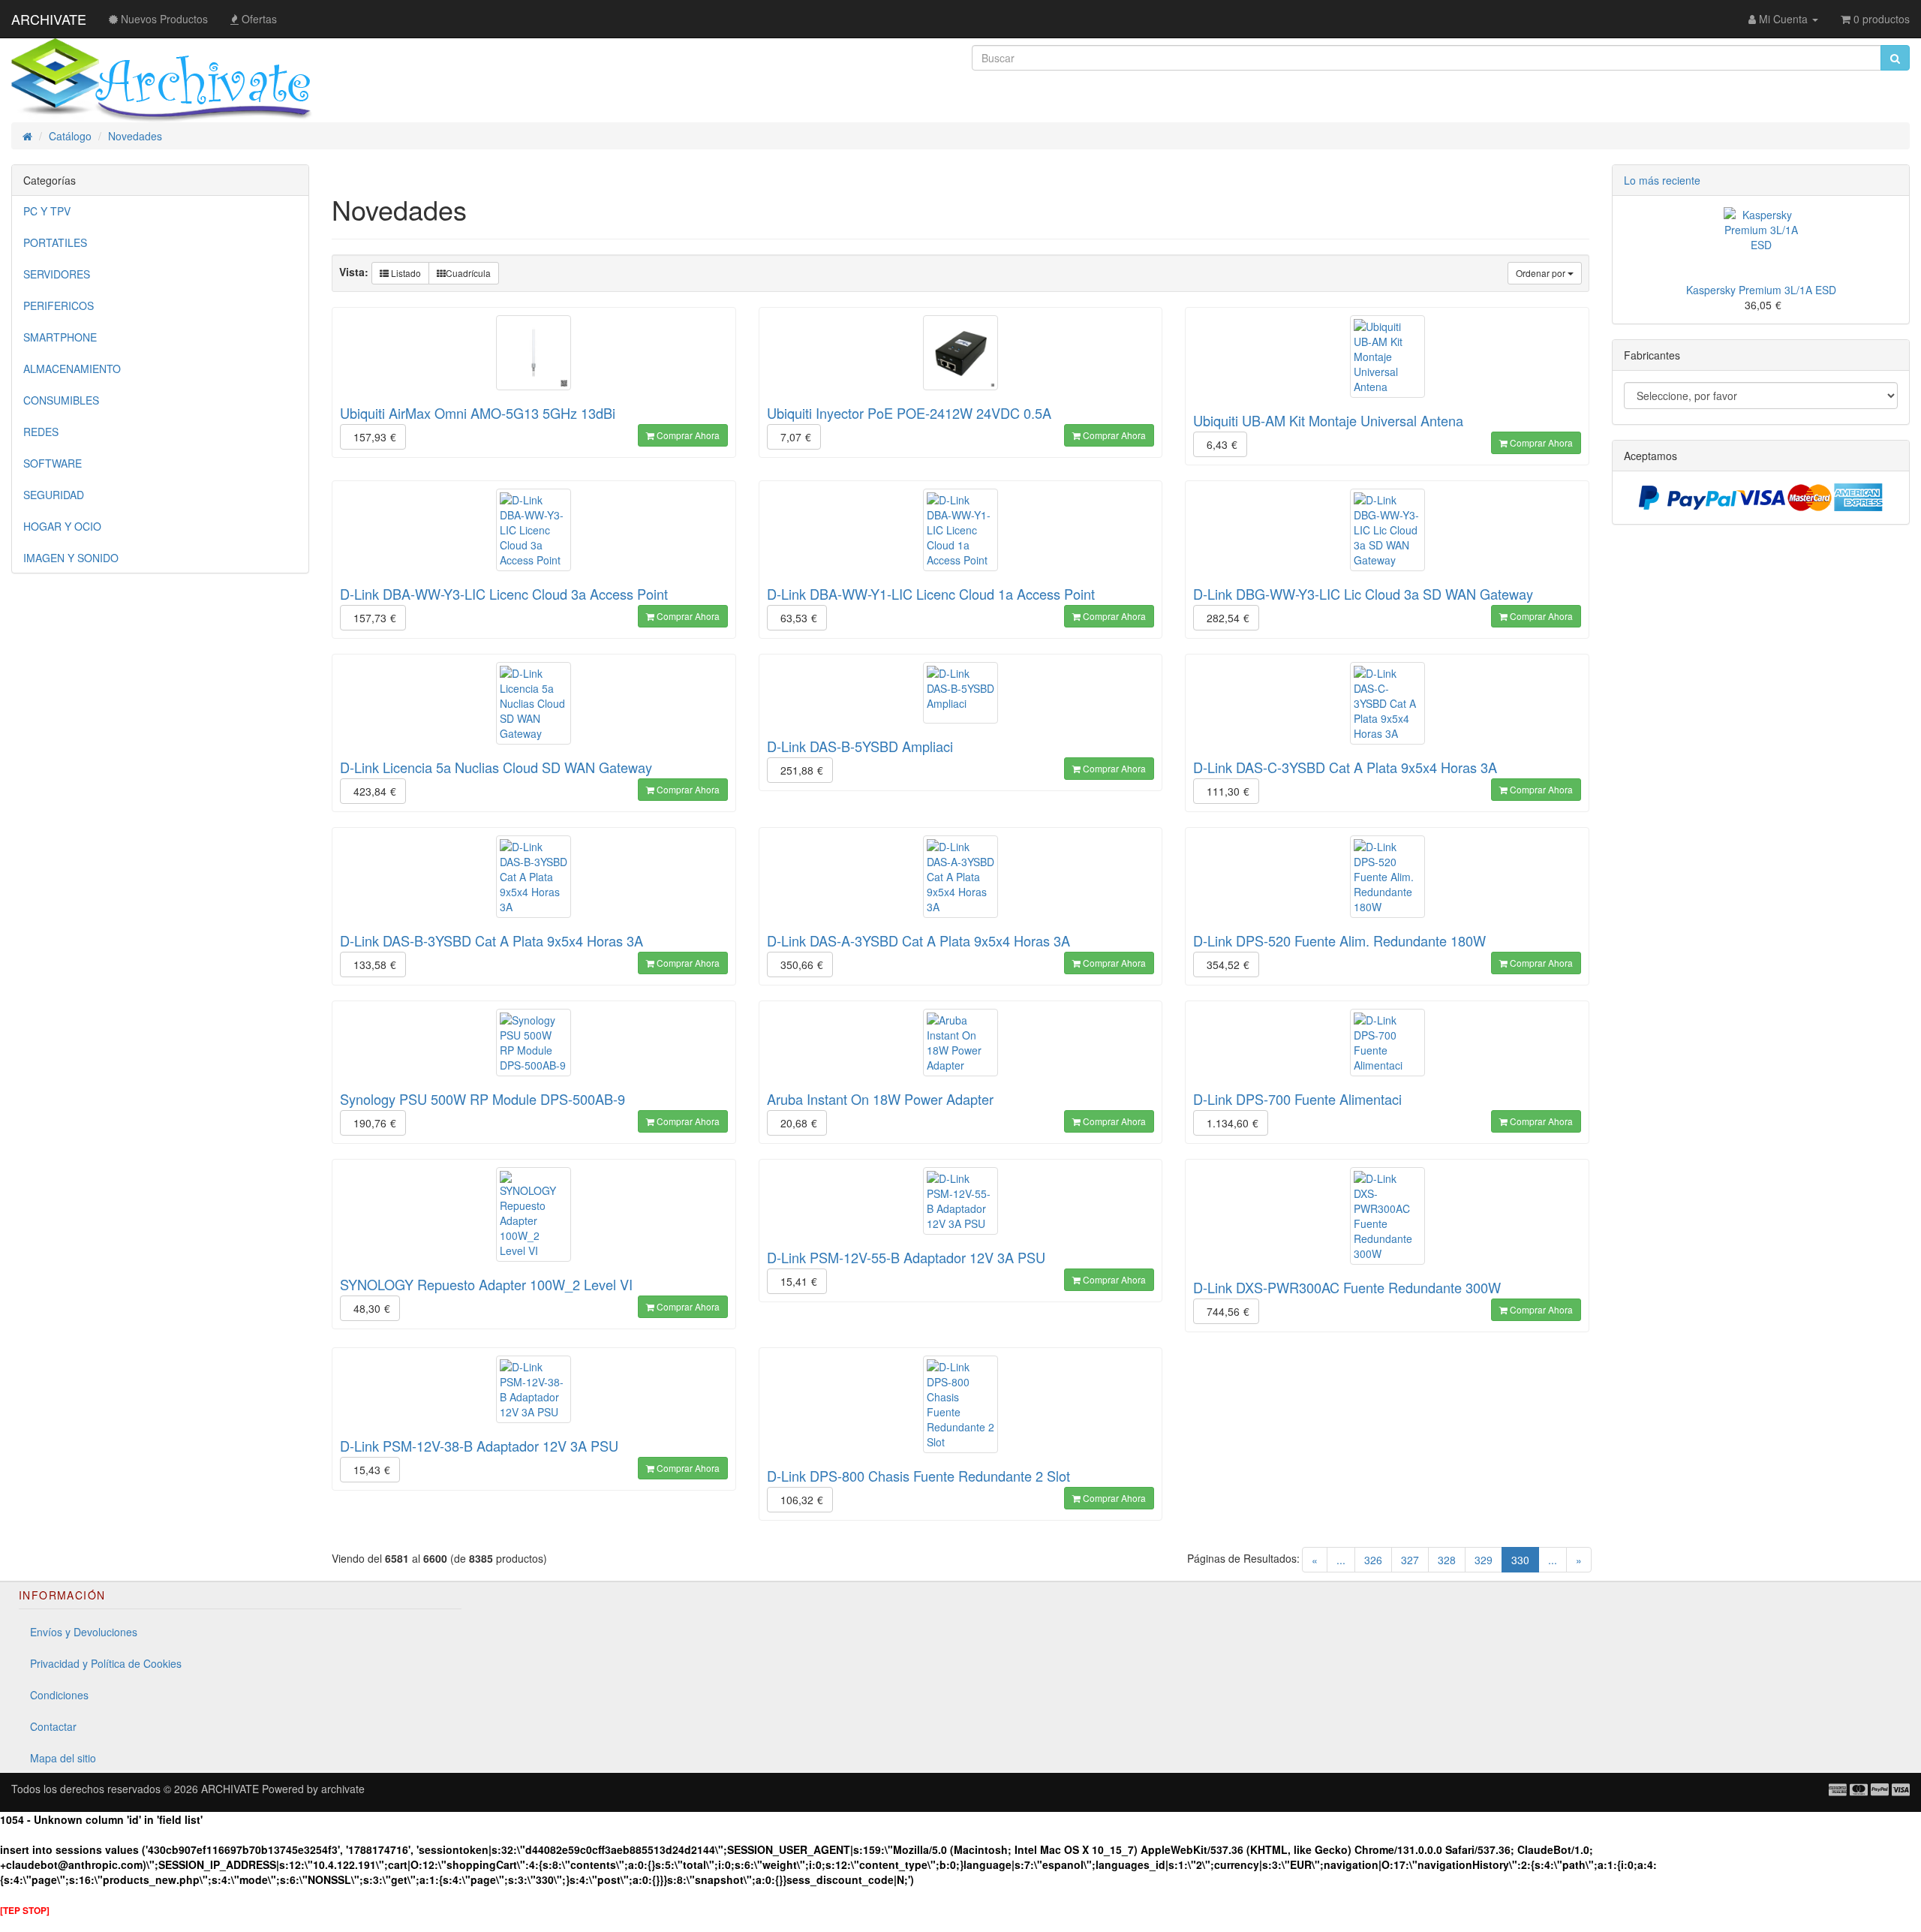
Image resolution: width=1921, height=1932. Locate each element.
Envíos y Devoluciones (84, 1632)
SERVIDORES (57, 274)
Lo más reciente (1662, 180)
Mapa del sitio (63, 1758)
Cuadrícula (468, 273)
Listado (405, 273)
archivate (343, 1789)
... (1341, 1560)
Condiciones (59, 1695)
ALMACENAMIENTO (72, 369)
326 (1373, 1560)
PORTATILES (55, 242)
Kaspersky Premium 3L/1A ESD (1761, 290)
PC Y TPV (47, 211)
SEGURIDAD (54, 495)
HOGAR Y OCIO (62, 526)
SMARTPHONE (60, 337)
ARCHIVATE (49, 19)
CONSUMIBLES (61, 400)
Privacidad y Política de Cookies (106, 1663)
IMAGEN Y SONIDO (71, 558)
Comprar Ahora (687, 435)
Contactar (53, 1726)
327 (1410, 1560)
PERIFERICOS (59, 305)
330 (1525, 1559)
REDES (41, 432)
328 (1447, 1560)
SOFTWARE (53, 463)
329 (1484, 1560)
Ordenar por (1542, 273)
